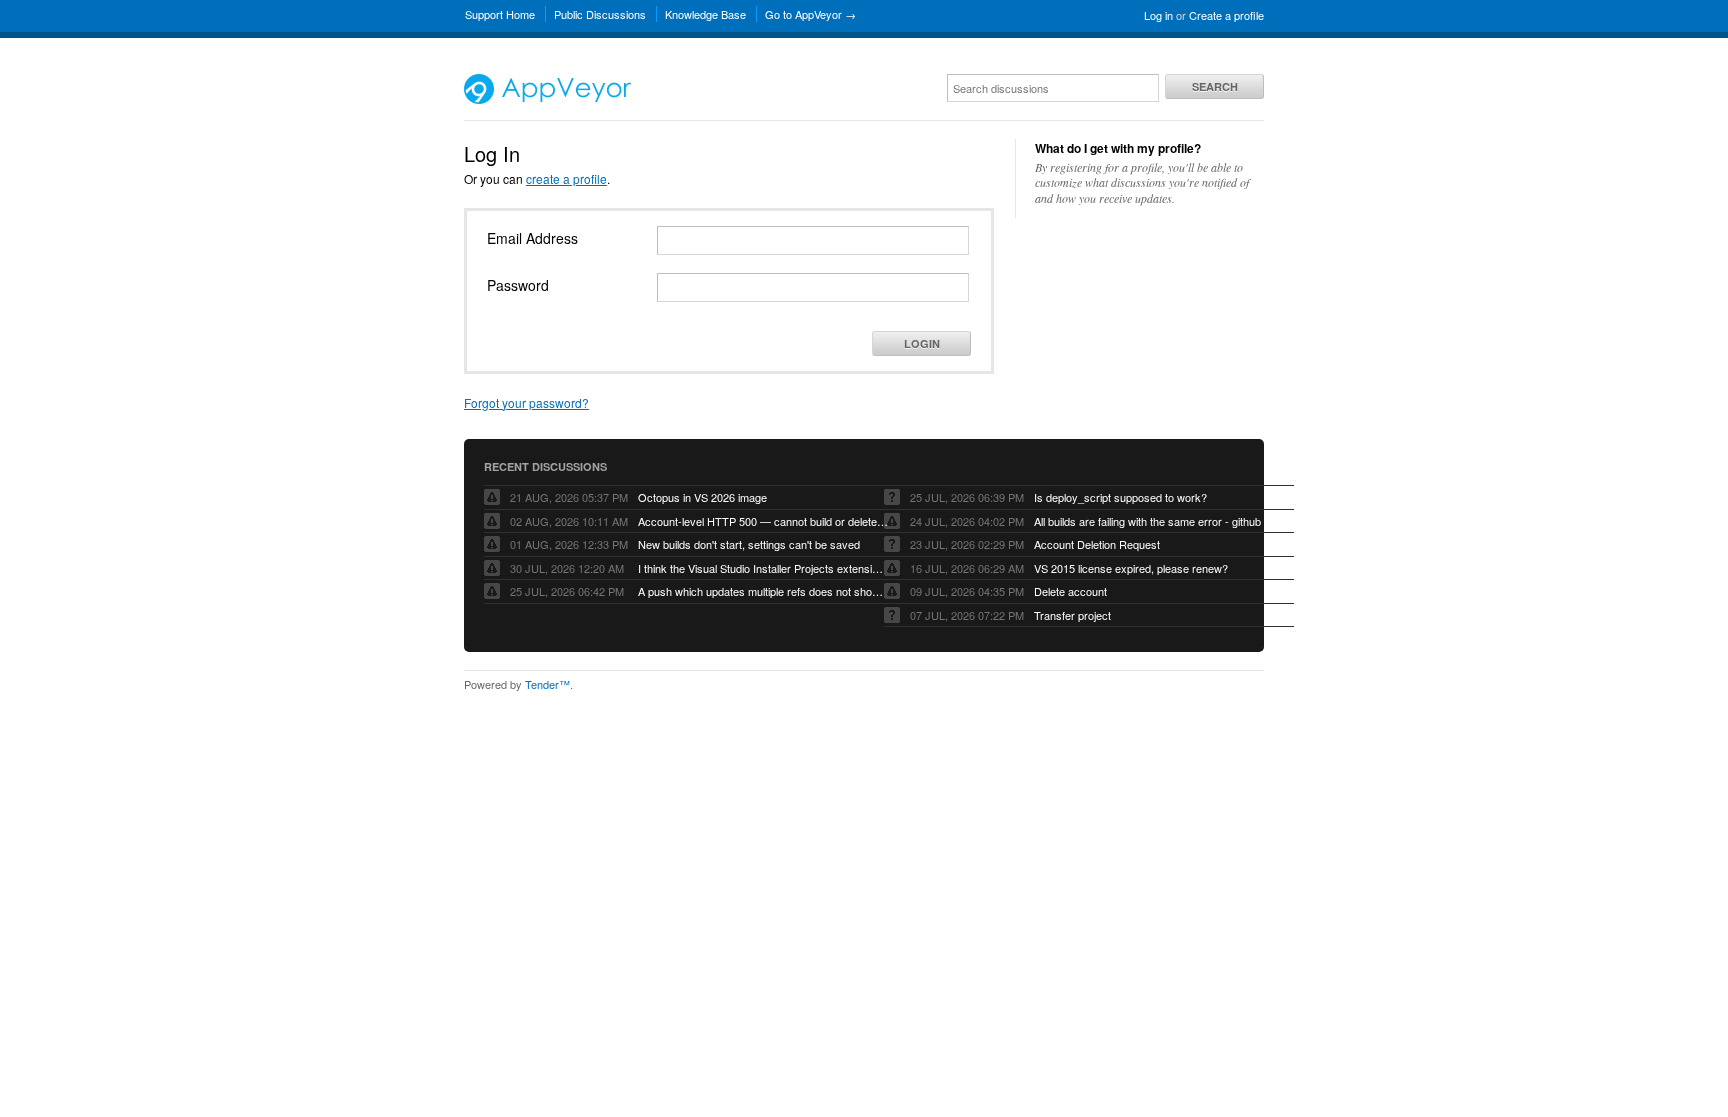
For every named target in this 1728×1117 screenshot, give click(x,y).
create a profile (566, 178)
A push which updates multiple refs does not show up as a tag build (763, 591)
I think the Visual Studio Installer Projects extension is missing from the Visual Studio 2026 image (763, 568)
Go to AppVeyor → (810, 14)
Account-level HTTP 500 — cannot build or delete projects (763, 521)
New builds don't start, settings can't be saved (749, 544)
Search (1215, 86)
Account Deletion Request (1097, 544)
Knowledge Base (705, 14)
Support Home (500, 14)
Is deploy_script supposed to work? (1120, 497)
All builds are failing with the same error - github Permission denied (1159, 521)
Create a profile (1226, 15)
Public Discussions (600, 14)
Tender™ (547, 684)
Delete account (1070, 591)
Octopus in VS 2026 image (702, 497)
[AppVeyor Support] (547, 99)
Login (922, 343)
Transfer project (1072, 615)
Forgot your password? (526, 402)
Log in (1158, 15)
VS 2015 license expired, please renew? (1131, 568)
